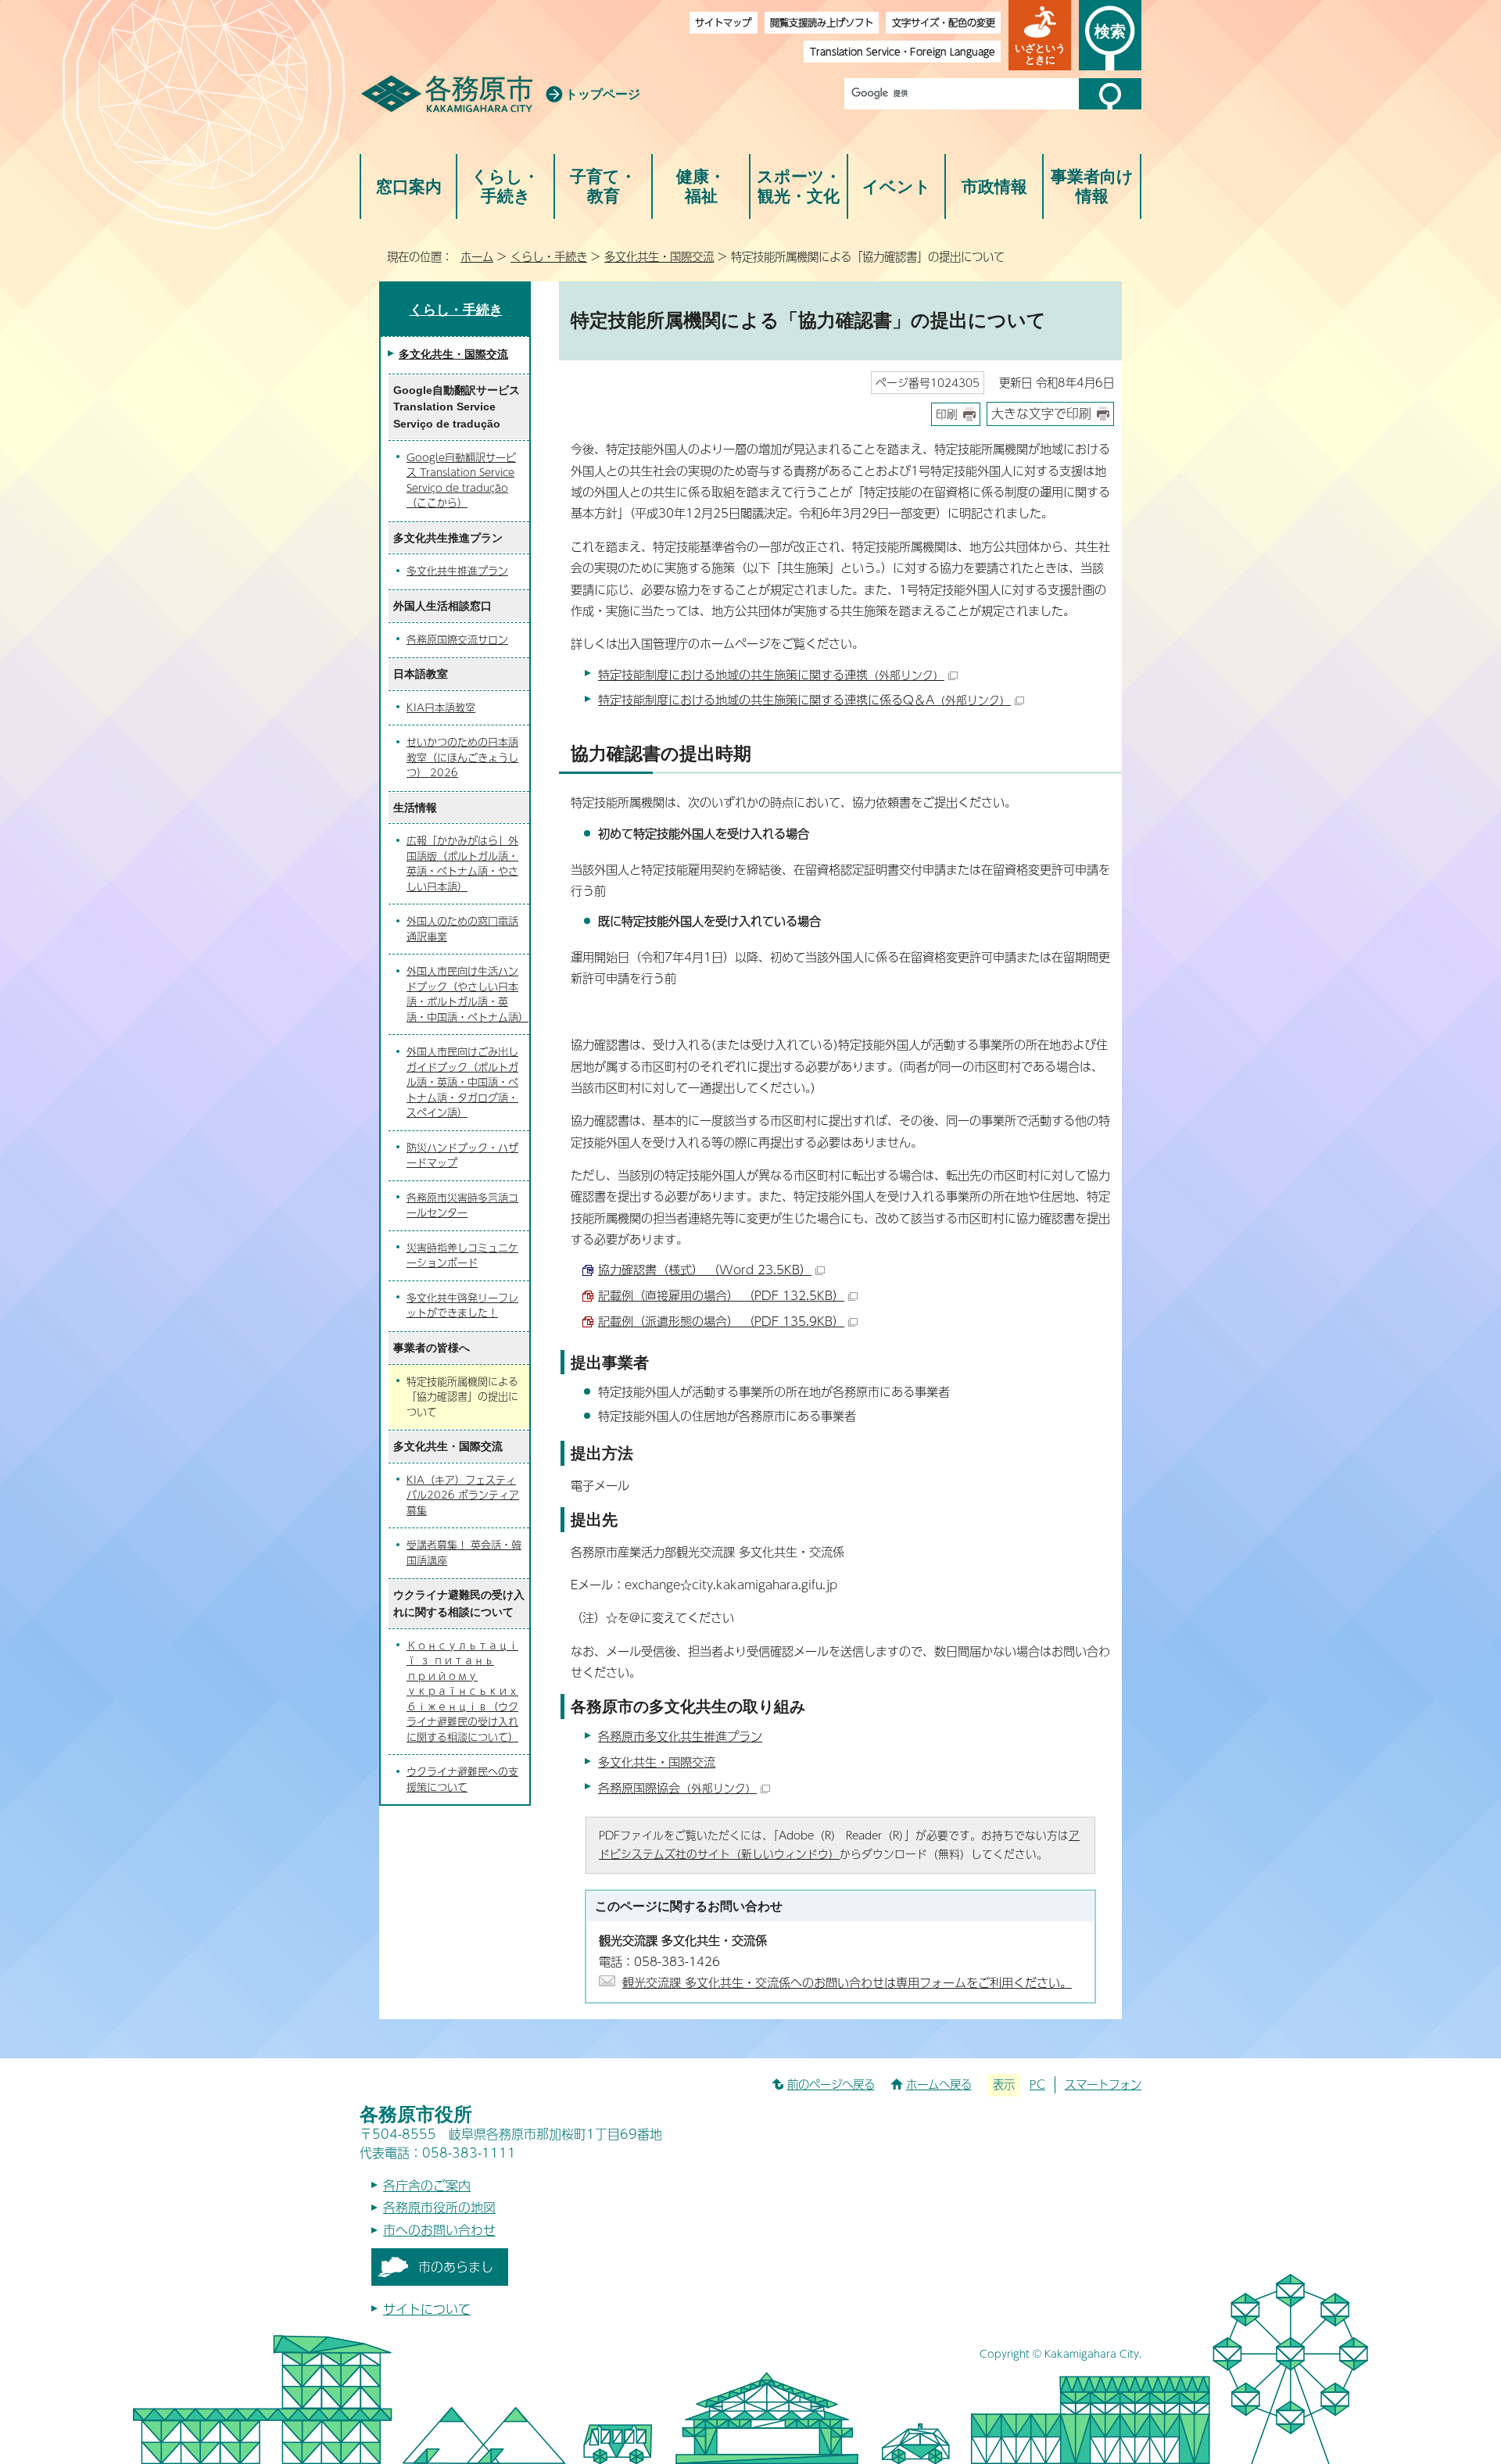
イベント (897, 186)
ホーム (477, 256)
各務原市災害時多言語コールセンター (462, 1205)
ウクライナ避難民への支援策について (462, 1779)
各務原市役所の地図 (439, 2207)
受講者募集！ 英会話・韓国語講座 (464, 1553)
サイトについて (427, 2309)
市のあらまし (456, 2267)
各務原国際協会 (677, 1787)
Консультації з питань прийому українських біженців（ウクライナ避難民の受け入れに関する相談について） (462, 1691)
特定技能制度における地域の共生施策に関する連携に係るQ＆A (804, 699)
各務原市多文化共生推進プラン (680, 1736)
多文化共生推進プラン (457, 571)
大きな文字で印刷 (1041, 413)
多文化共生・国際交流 (659, 256)
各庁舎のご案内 (427, 2185)
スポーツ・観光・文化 (799, 186)
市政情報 (994, 186)
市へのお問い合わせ (439, 2230)
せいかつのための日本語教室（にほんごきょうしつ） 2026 (462, 757)
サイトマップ (723, 22)
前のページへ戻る (831, 2084)
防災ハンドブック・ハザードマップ (462, 1155)
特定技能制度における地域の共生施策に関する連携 (771, 674)
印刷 (947, 414)
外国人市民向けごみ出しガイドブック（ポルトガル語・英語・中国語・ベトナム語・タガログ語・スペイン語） (462, 1082)
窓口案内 (409, 186)
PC (1037, 2084)
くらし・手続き (505, 186)
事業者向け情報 (1092, 186)
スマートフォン (1103, 2084)
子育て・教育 (603, 186)
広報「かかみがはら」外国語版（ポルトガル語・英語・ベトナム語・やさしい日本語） (462, 863)
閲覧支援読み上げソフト (822, 22)
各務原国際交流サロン (457, 639)
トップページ (603, 94)
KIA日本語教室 (441, 707)
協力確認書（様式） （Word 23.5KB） (705, 1269)
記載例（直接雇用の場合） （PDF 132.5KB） (721, 1295)
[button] (1040, 35)
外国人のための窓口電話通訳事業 (462, 929)
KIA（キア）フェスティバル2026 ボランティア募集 (463, 1495)
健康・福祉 (701, 186)
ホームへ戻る (939, 2084)
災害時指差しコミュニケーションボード (462, 1255)
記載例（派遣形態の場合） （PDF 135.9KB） (721, 1321)
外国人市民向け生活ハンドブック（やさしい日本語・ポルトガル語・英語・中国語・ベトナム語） (467, 994)
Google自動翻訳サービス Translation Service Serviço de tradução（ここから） (461, 480)
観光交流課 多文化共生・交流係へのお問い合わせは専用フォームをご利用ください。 (847, 1982)
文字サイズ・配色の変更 (944, 22)
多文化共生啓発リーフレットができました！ (462, 1305)
